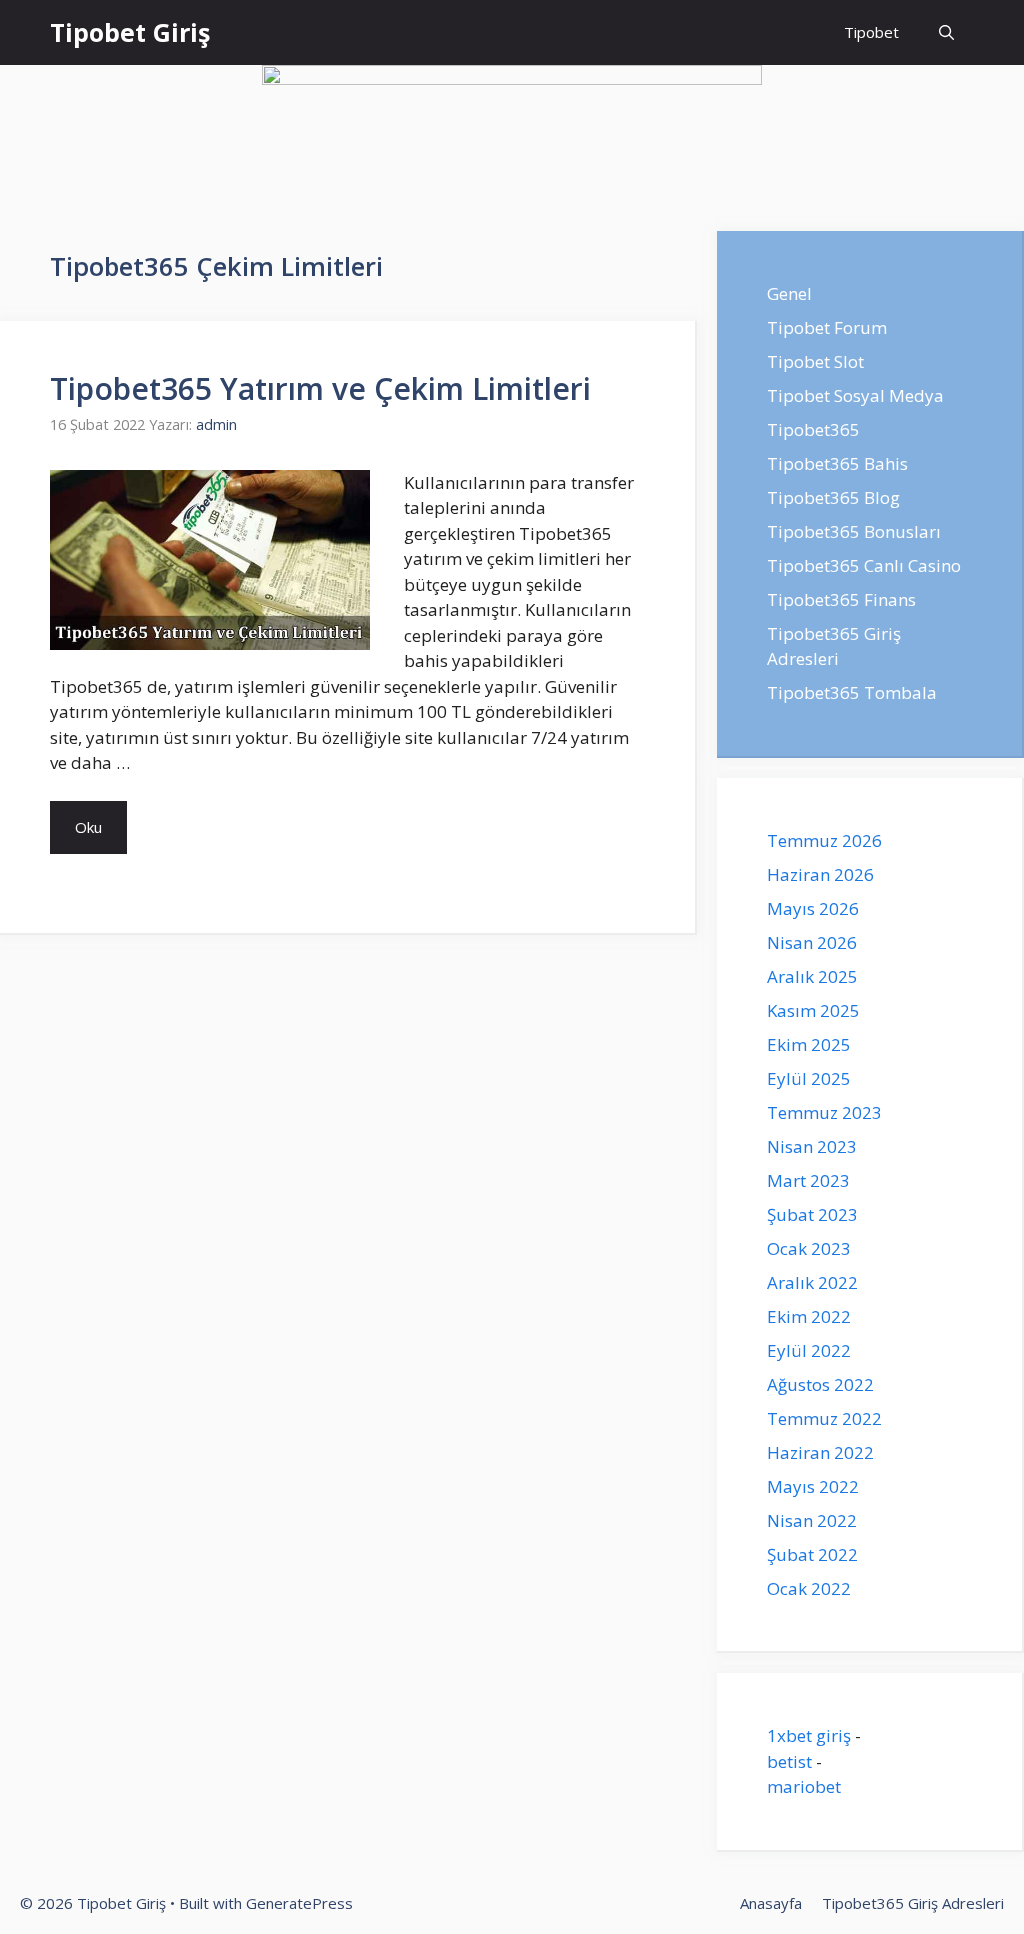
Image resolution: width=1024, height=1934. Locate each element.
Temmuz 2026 (824, 840)
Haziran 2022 (820, 1452)
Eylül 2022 (809, 1350)
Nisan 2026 (812, 942)
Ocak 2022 (809, 1588)
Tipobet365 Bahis (837, 463)
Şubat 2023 (812, 1214)
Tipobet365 (813, 429)
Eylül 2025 (809, 1078)
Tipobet (871, 32)
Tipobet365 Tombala (852, 692)
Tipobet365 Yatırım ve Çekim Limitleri (320, 388)
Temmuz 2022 (824, 1418)
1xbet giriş (809, 1735)
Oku (88, 827)
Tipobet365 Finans (841, 599)
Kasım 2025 (813, 1010)
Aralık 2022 (812, 1282)
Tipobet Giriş (130, 32)
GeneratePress (299, 1903)
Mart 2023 (808, 1180)
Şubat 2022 (812, 1554)
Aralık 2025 (812, 976)
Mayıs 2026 (813, 908)
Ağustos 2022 (820, 1384)
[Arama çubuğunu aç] (946, 32)
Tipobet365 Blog (833, 497)
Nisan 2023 (812, 1146)
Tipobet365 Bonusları (854, 531)
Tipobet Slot (815, 361)
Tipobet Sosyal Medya (855, 395)
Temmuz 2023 (824, 1112)
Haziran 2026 (820, 874)
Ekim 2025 (809, 1044)
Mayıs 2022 (813, 1486)
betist (789, 1761)
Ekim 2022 (809, 1316)
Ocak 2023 (809, 1248)
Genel (789, 293)
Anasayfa (771, 1903)
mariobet (804, 1786)
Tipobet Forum (827, 327)
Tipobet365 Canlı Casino (864, 565)
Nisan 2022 (812, 1520)
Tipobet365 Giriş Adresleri (913, 1903)
